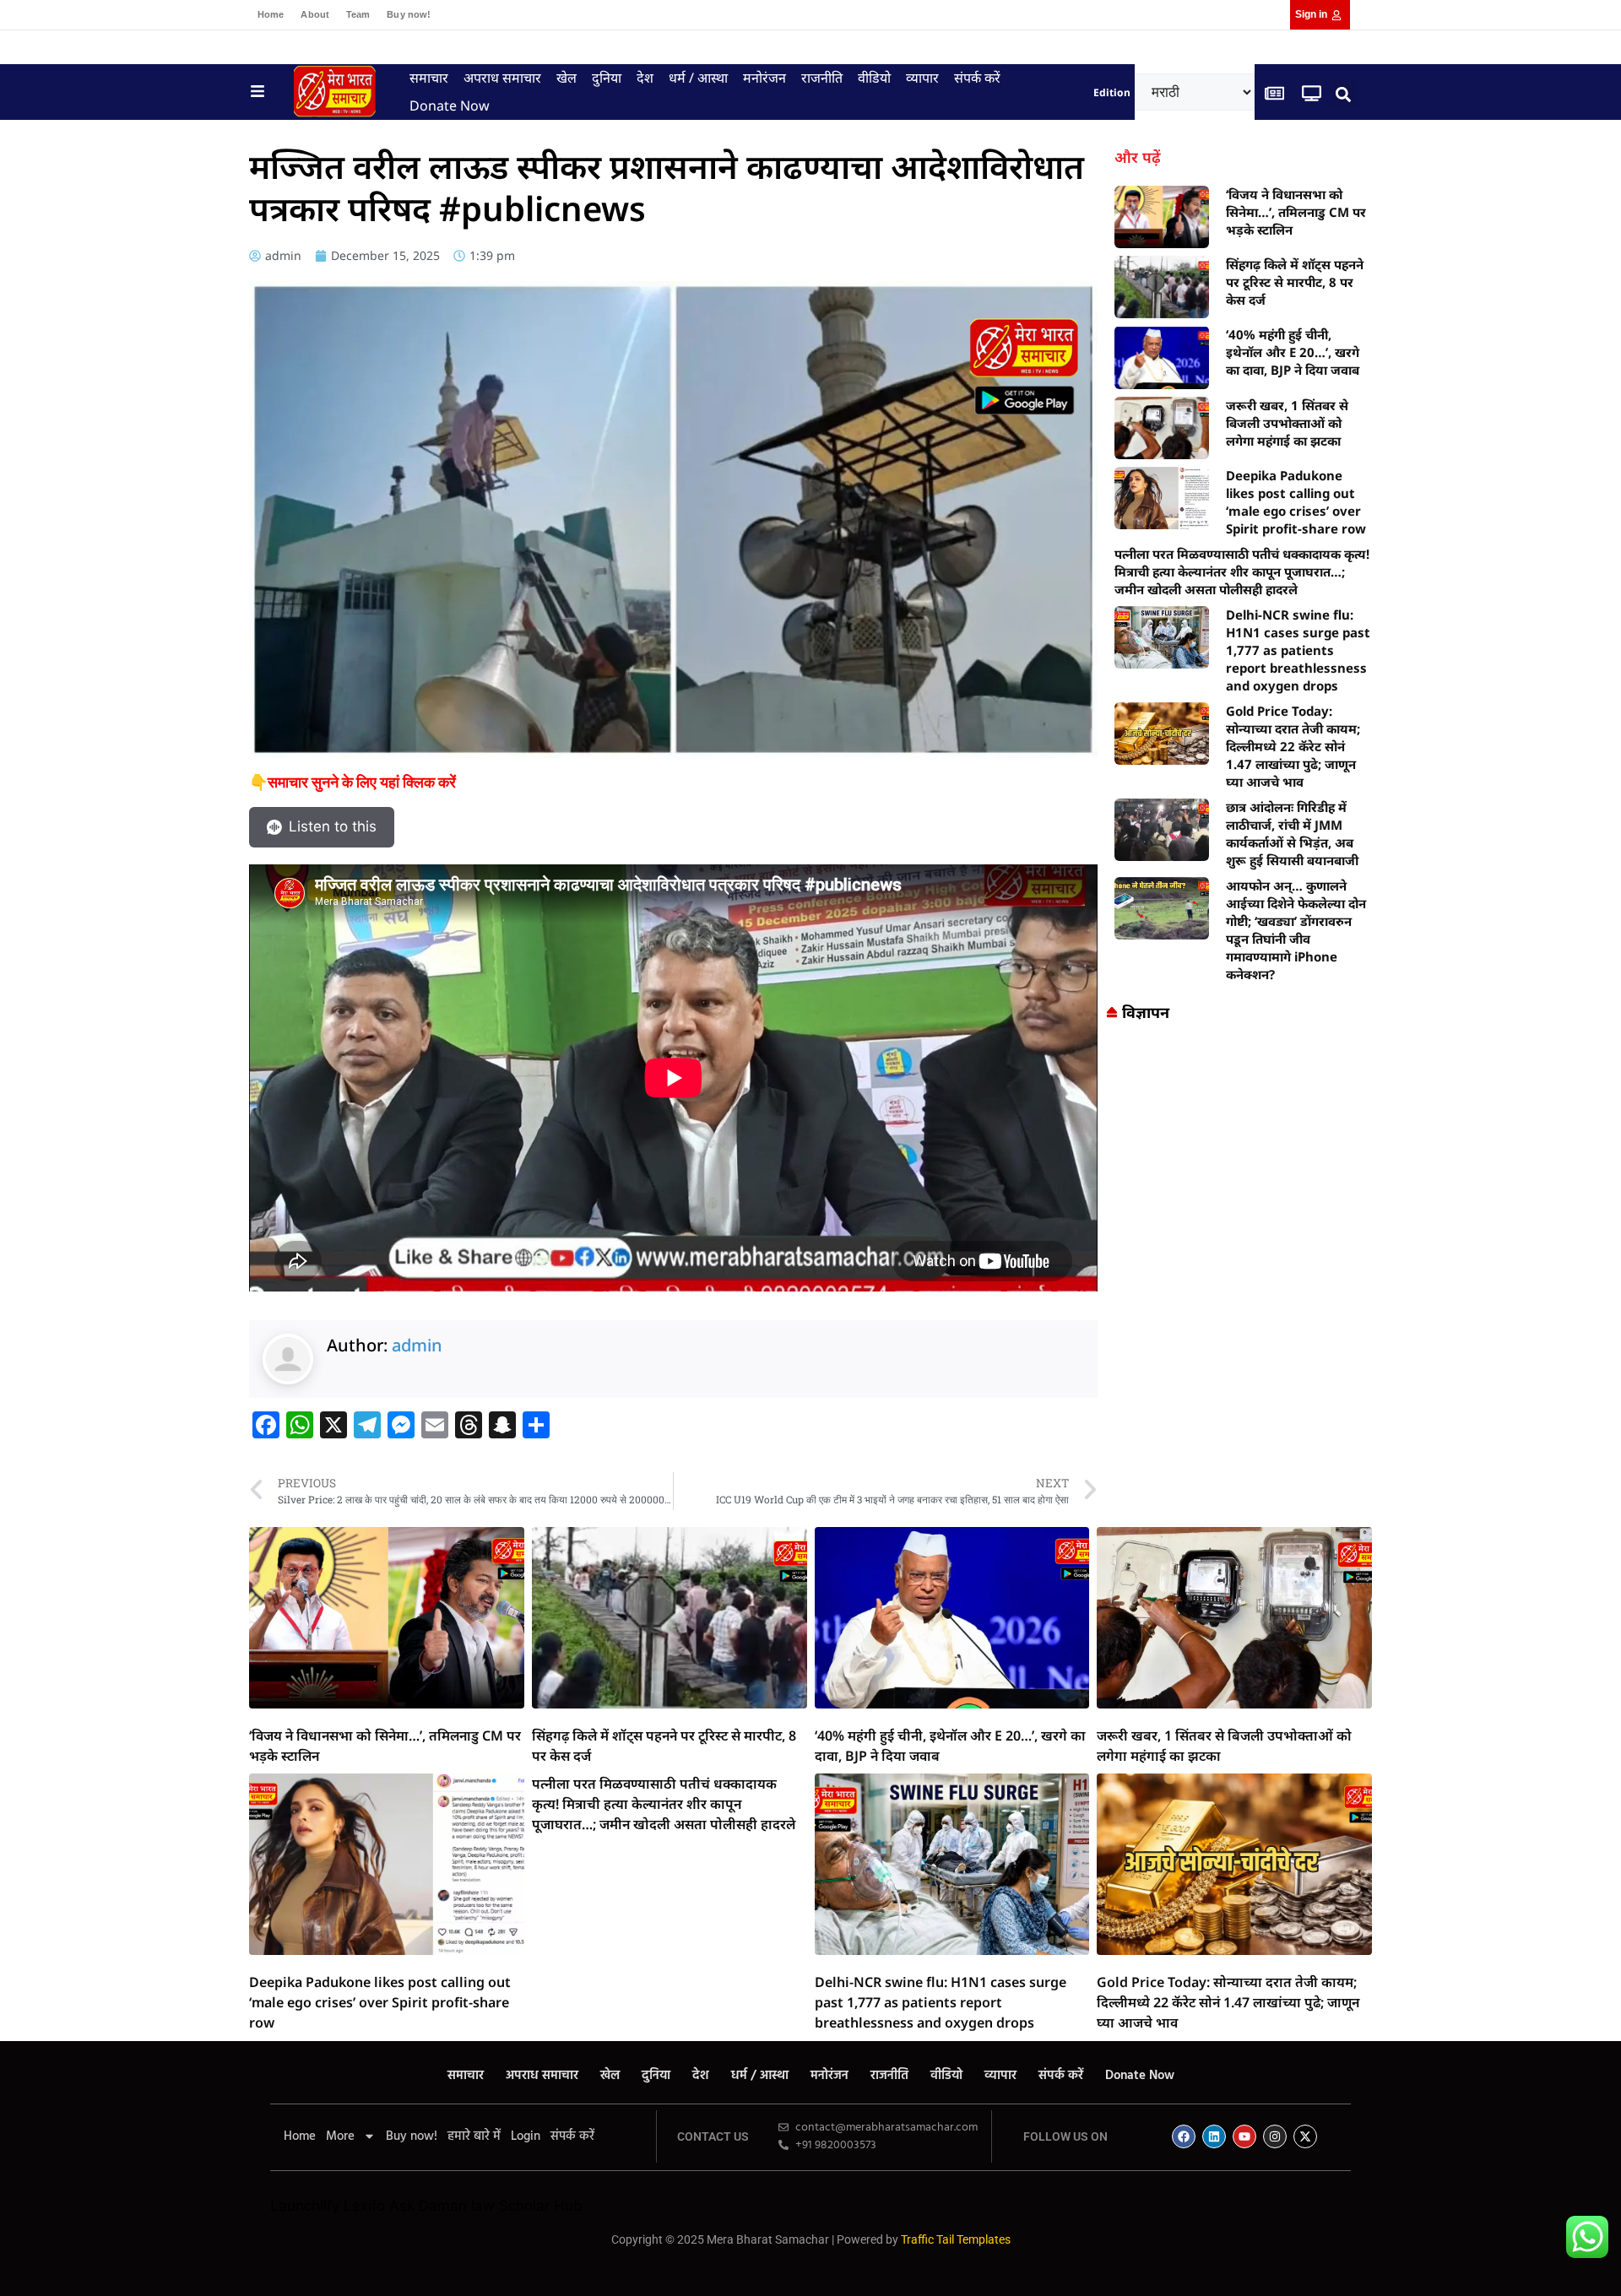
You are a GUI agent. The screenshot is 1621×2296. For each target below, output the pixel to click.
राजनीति (822, 78)
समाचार (429, 78)
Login (526, 2136)
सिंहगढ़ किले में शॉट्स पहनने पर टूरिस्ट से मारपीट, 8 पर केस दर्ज (1295, 282)
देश (645, 78)
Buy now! (409, 14)
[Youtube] (1244, 2136)
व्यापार (922, 78)
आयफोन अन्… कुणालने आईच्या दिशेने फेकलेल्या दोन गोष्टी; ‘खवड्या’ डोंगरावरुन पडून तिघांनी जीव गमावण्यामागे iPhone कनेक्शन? (1296, 930)
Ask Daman (428, 2206)
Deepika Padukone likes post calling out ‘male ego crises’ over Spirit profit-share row (1296, 502)
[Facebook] (1184, 2136)
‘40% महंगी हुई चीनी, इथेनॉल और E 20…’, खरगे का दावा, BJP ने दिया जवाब (1293, 352)
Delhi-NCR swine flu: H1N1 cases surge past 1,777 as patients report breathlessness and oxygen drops (1298, 650)
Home (271, 14)
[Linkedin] (1214, 2136)
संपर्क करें (977, 78)
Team (358, 14)
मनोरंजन (764, 78)
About (315, 14)
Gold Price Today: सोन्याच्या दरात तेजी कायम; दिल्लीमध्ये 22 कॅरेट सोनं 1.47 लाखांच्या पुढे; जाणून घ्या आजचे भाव (1293, 746)
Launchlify (305, 2206)
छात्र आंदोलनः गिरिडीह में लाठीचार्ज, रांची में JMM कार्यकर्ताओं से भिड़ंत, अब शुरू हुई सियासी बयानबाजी (1292, 834)
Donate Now (450, 106)
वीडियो (874, 78)
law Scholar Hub (527, 2206)
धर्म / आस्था (698, 78)
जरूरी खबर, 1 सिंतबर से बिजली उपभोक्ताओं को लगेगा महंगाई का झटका (1287, 423)
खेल (567, 78)
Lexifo (364, 2206)
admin (417, 1345)
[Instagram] (1275, 2136)
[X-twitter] (1305, 2136)
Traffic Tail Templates (956, 2239)
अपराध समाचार (502, 78)
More (340, 2136)
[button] (1344, 94)
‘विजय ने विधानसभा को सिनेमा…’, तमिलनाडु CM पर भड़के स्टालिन (1296, 212)
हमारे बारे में (474, 2136)
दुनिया (607, 78)
